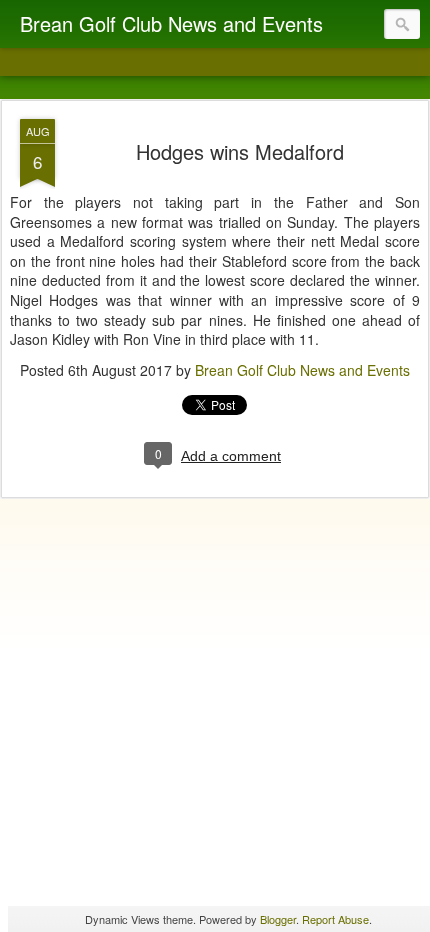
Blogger (278, 919)
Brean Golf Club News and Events (302, 370)
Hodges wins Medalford (240, 151)
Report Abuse (335, 919)
